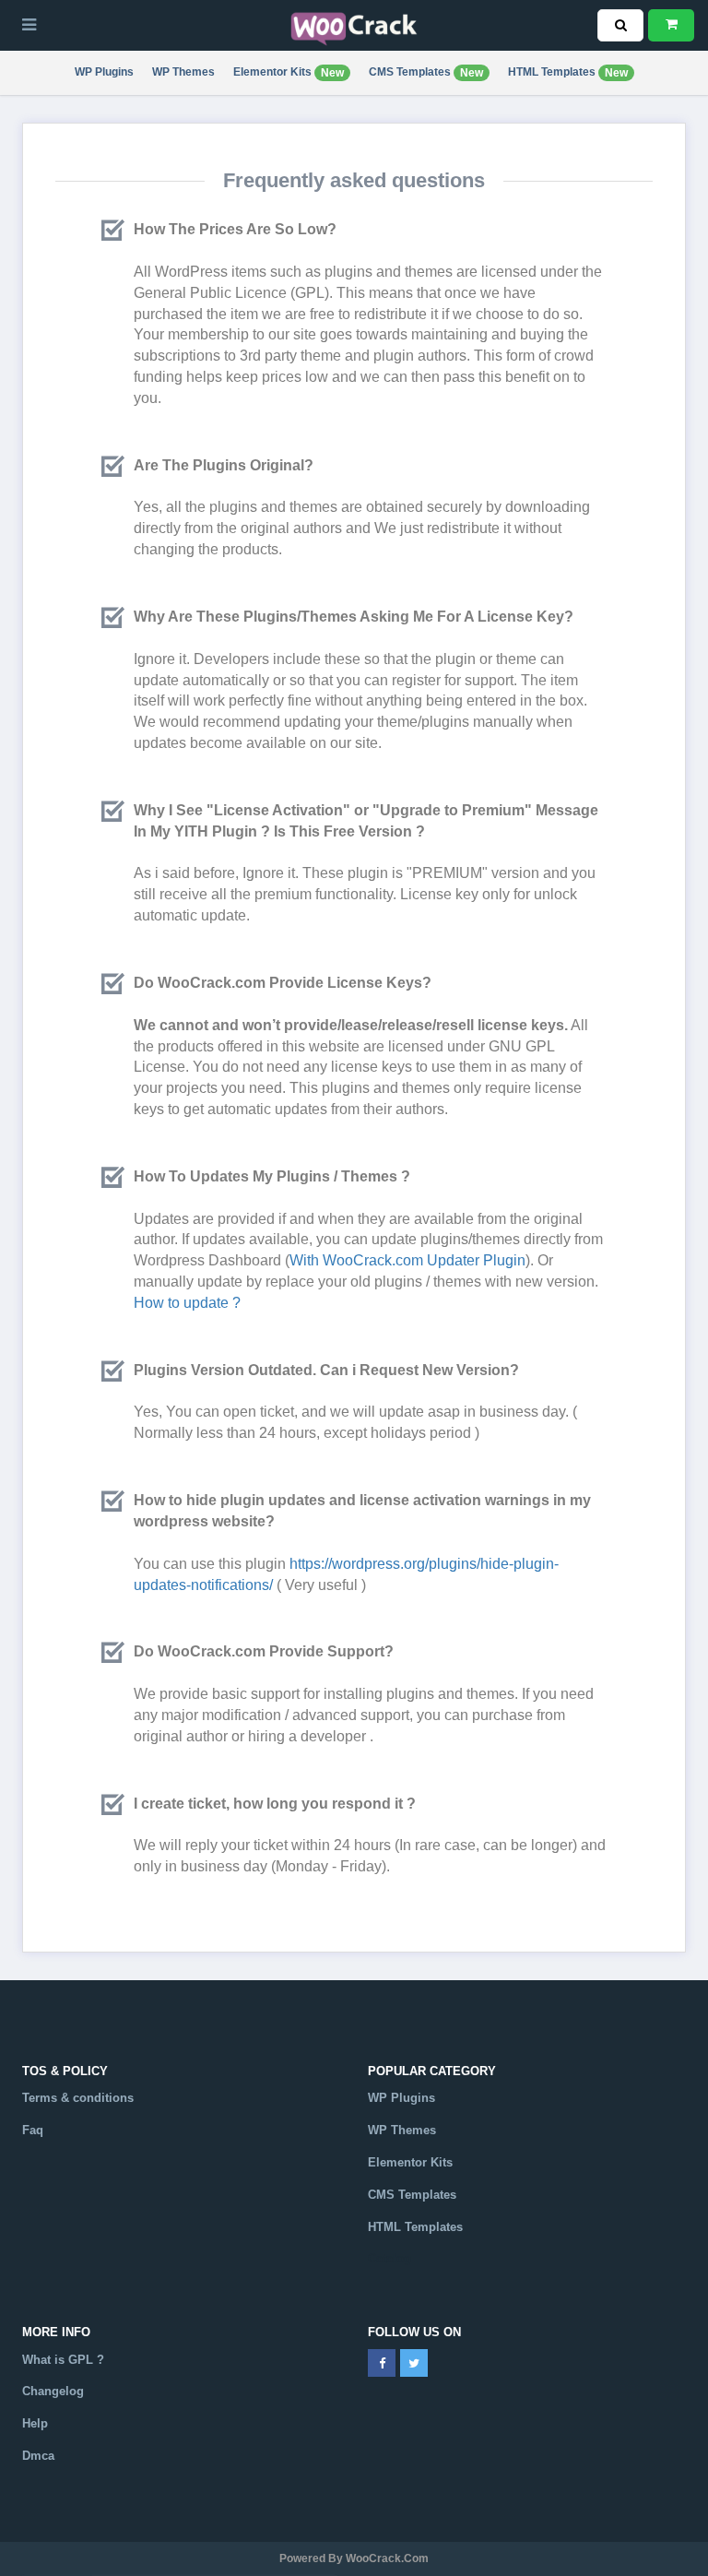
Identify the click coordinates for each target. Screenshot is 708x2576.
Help (35, 2423)
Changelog (53, 2391)
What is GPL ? (63, 2360)
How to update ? (187, 1303)
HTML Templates (568, 72)
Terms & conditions (78, 2098)
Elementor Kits (289, 72)
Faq (33, 2130)
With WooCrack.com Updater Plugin (407, 1260)
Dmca (38, 2456)
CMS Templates (426, 72)
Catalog (389, 2258)
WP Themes (183, 72)
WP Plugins (104, 72)
